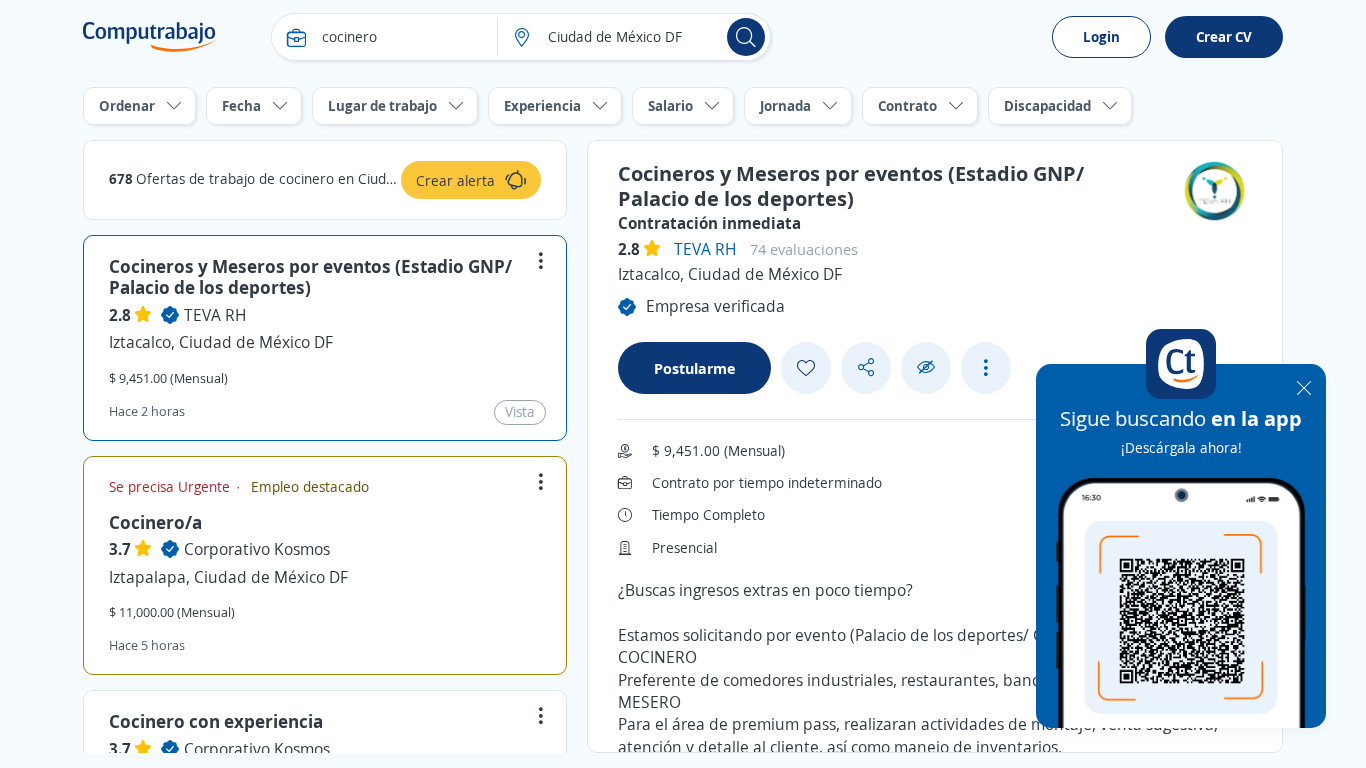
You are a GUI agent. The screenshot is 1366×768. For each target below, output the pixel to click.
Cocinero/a (155, 522)
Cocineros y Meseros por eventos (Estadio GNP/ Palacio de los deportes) (310, 277)
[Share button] (866, 367)
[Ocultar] (926, 367)
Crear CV (1224, 36)
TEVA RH (215, 315)
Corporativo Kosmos (257, 549)
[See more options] (986, 368)
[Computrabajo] (149, 37)
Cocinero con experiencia (216, 721)
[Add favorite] (806, 368)
